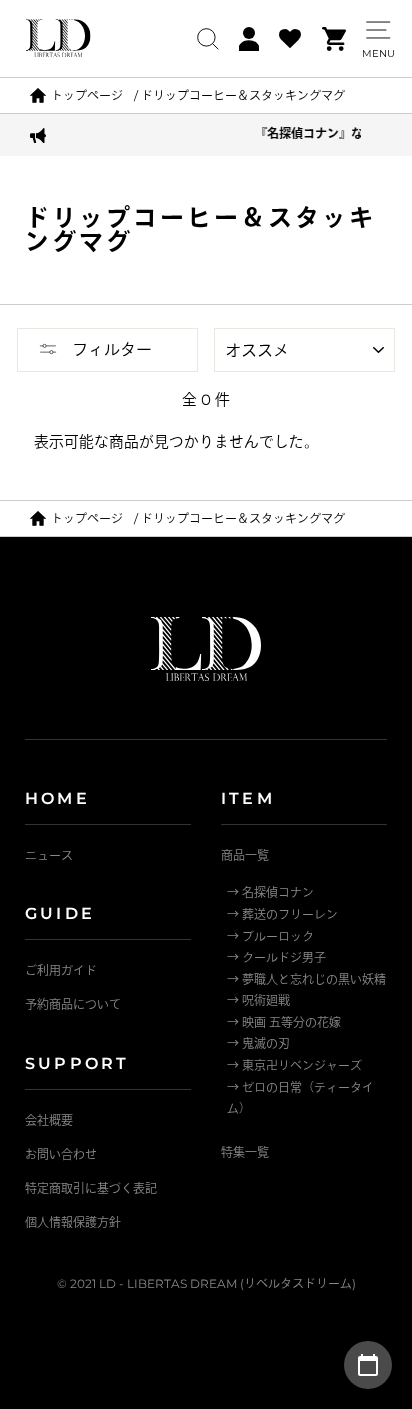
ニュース (49, 855)
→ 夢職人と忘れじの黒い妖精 (306, 979)
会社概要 (49, 1120)
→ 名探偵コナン (270, 892)
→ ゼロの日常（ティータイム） (300, 1098)
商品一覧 (245, 855)
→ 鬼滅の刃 (258, 1043)
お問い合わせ (61, 1154)
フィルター (110, 349)
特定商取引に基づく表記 (91, 1188)
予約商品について (73, 1004)
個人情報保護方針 (73, 1222)
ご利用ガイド (61, 970)
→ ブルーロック (270, 936)
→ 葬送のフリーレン (282, 914)
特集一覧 (245, 1152)
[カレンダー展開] (368, 1365)
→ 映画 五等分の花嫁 (284, 1022)
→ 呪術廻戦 (258, 1000)
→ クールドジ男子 (276, 957)
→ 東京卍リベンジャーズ (294, 1065)
